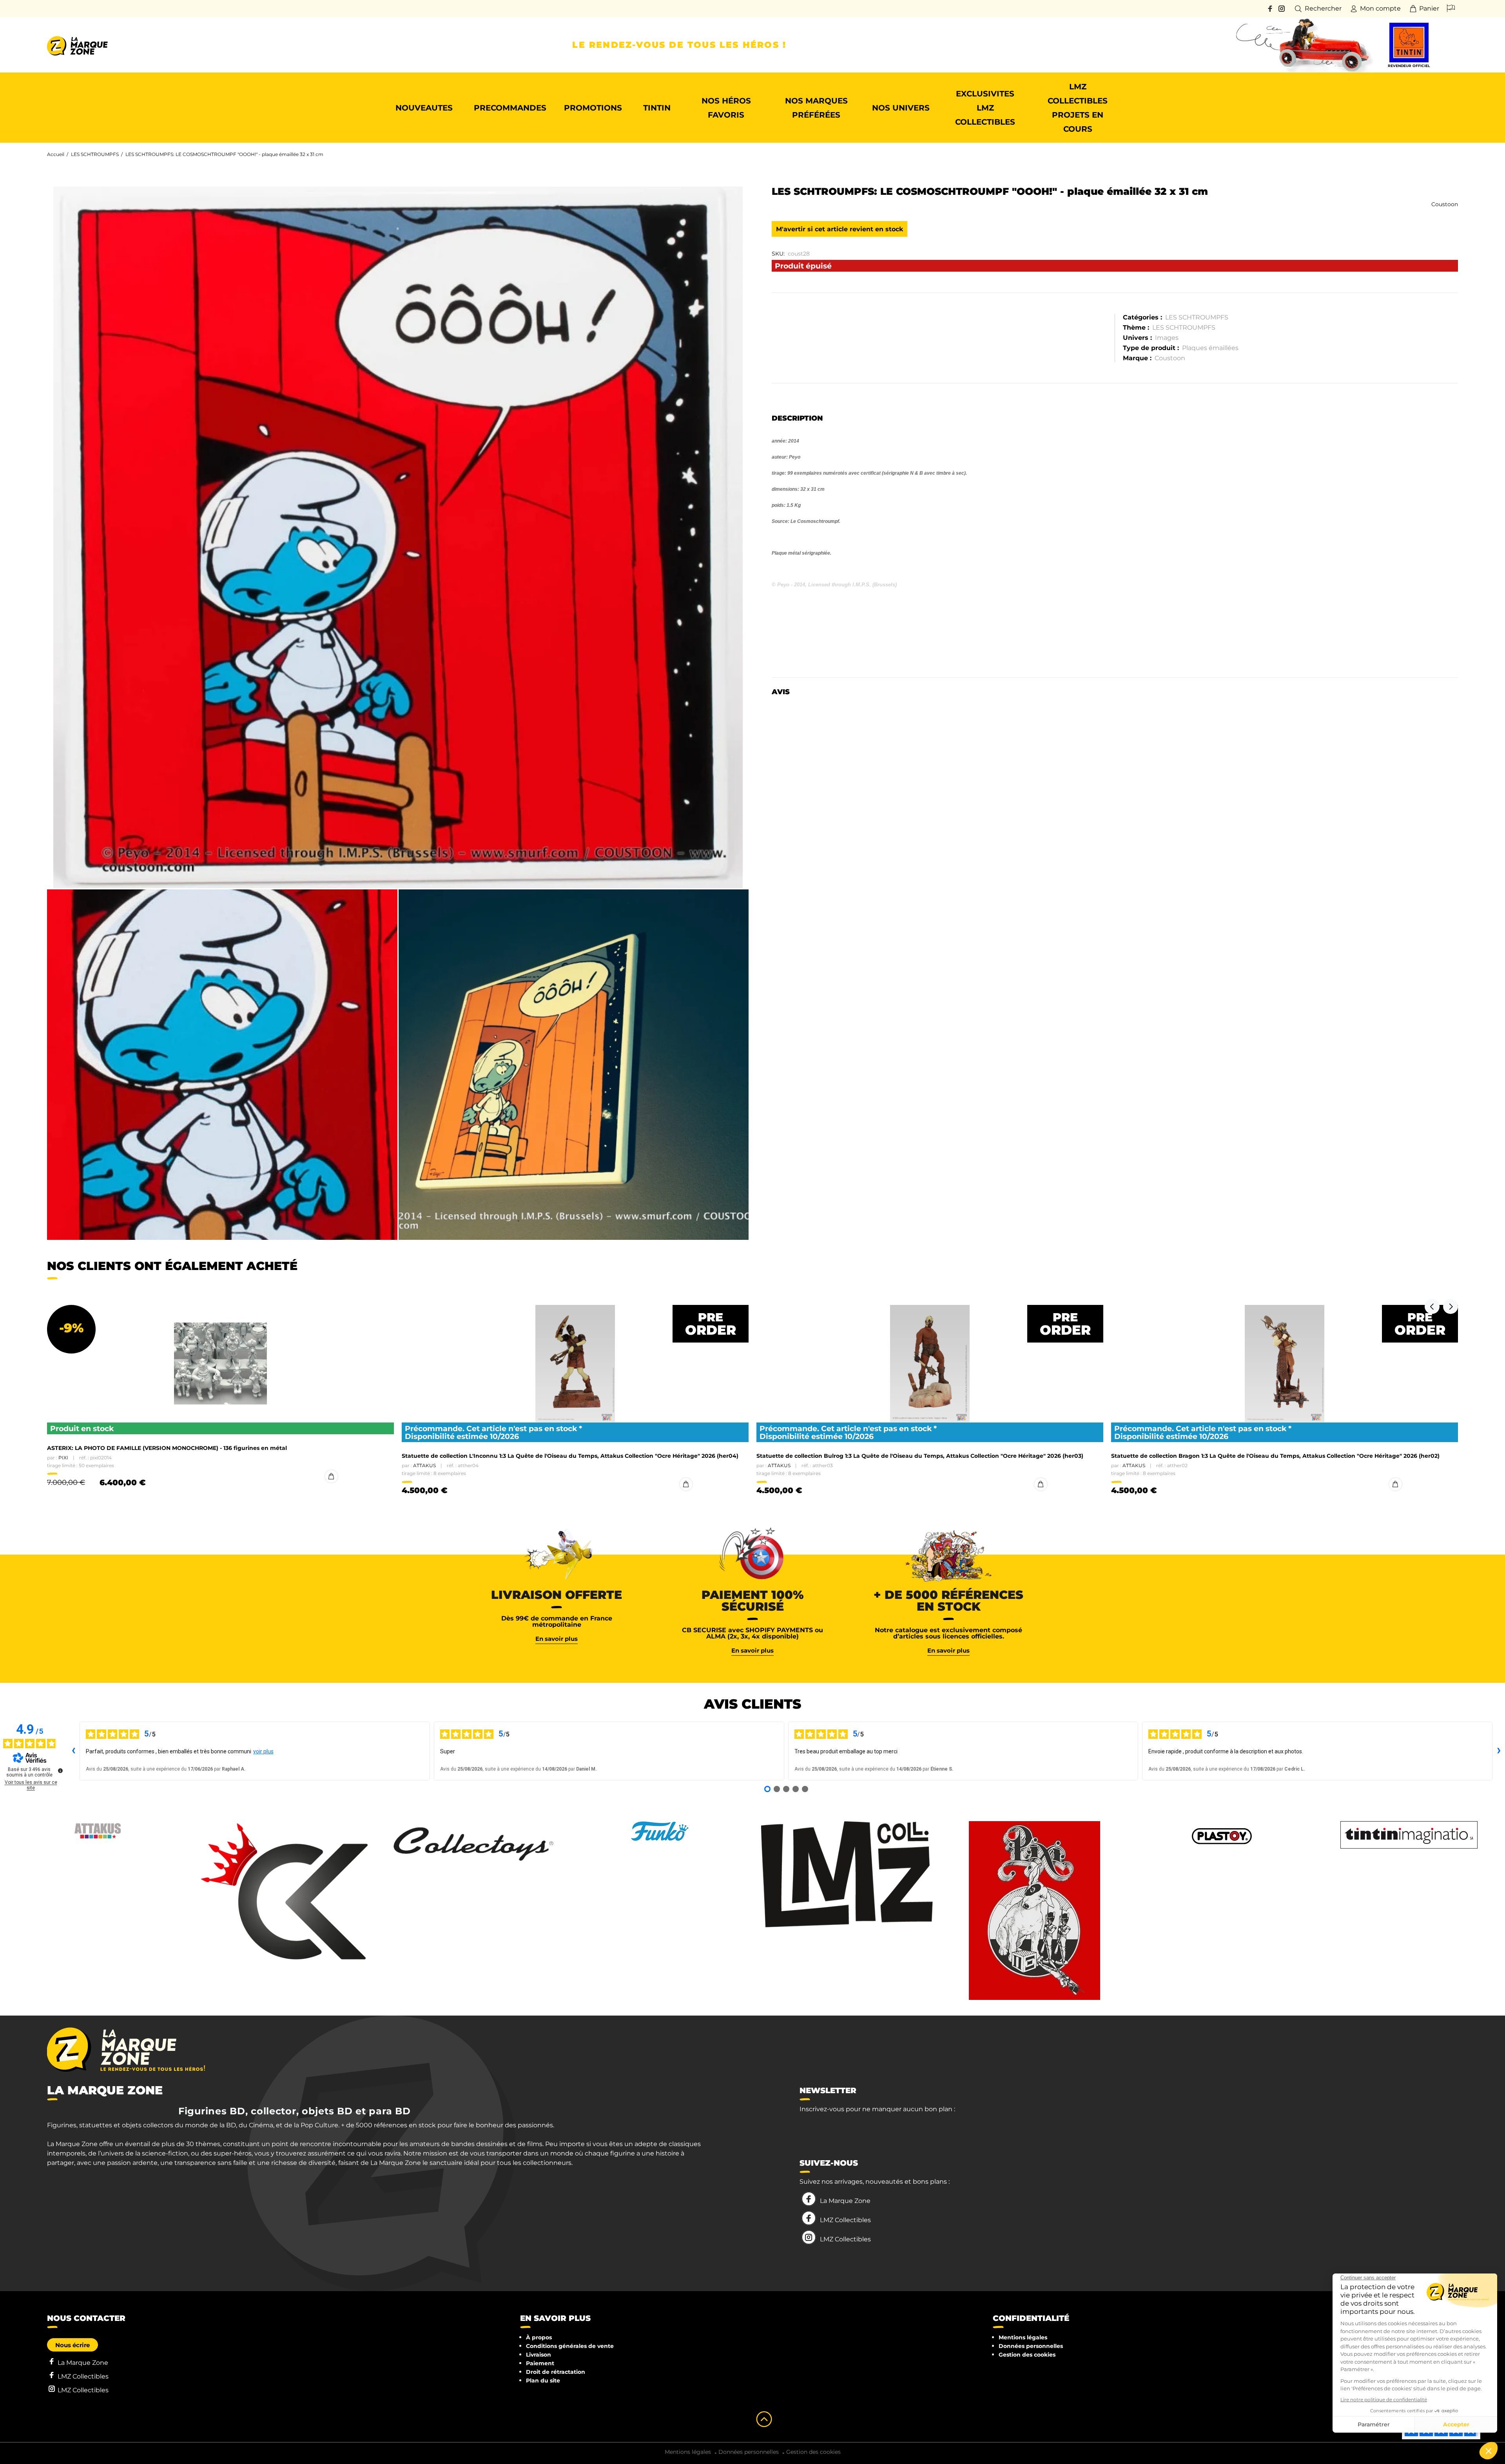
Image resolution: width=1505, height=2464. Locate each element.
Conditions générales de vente (570, 2346)
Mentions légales (1023, 2337)
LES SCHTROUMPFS (95, 154)
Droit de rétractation (556, 2372)
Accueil (56, 154)
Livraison (539, 2355)
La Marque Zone (845, 2201)
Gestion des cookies (1027, 2355)
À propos (539, 2337)
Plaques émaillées (1210, 348)
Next (1451, 1306)
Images (1167, 338)
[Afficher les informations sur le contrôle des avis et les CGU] (60, 1771)
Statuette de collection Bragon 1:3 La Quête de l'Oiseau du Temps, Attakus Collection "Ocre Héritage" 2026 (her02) (1275, 1456)
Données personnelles (1031, 2346)
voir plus (263, 1751)
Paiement (540, 2363)
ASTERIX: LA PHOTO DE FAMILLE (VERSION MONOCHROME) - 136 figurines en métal (167, 1448)
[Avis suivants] (1499, 1751)
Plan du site (543, 2381)
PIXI (63, 1458)
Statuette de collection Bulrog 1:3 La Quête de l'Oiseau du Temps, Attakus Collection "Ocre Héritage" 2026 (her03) (920, 1456)
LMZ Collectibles (845, 2220)
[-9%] (220, 1364)
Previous (1432, 1306)
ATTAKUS (424, 1465)
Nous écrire (73, 2345)
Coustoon (1445, 204)
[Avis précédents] (73, 1751)
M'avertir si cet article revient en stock (840, 229)
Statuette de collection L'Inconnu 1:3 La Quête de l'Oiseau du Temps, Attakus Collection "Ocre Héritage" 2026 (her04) (570, 1456)
